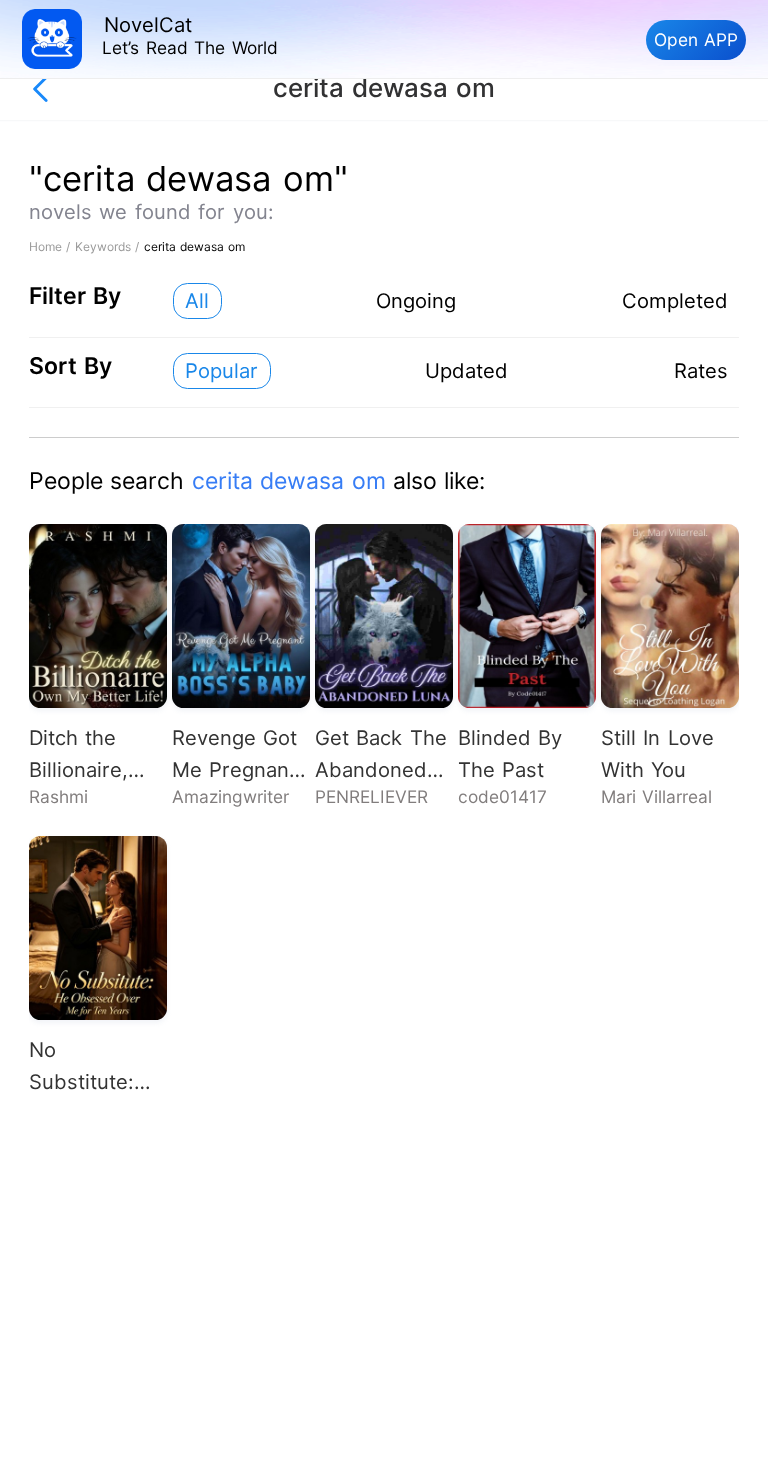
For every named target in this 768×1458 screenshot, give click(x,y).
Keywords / (109, 246)
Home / (52, 246)
